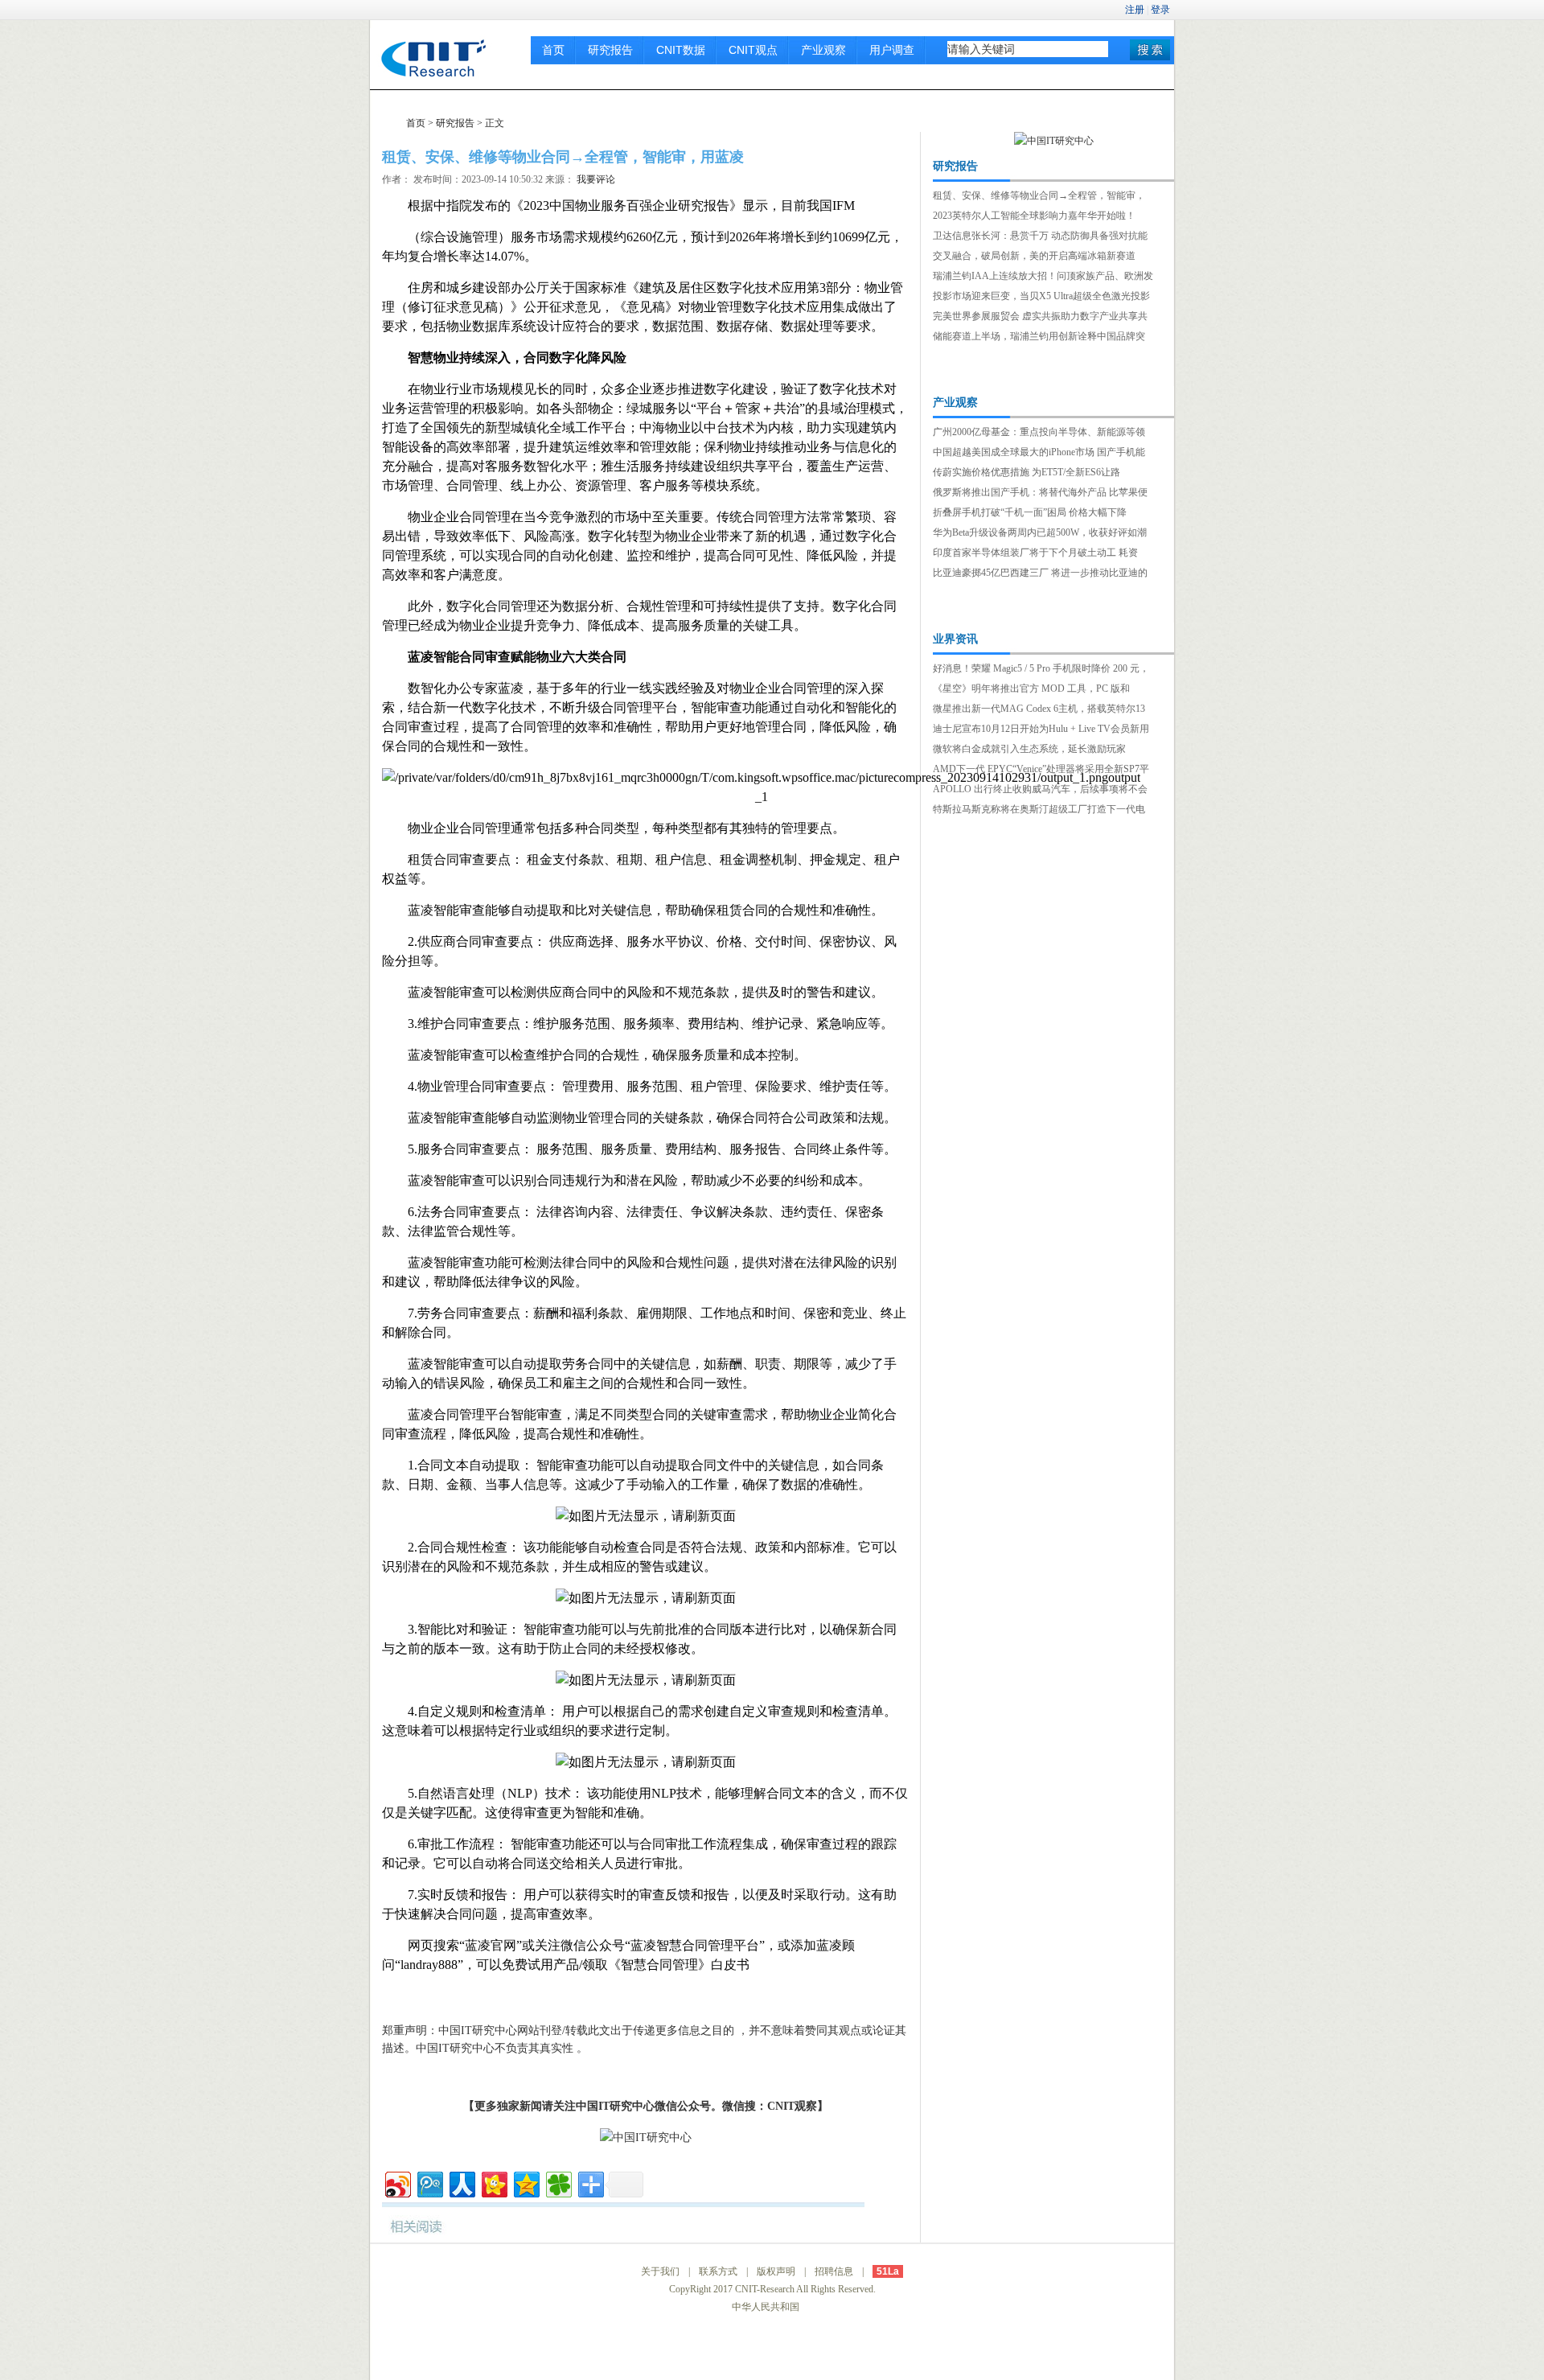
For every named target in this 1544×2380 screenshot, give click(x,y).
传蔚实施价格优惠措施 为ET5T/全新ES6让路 (1027, 472)
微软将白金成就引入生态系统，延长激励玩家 (1029, 749)
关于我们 (660, 2271)
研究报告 (610, 50)
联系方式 (718, 2271)
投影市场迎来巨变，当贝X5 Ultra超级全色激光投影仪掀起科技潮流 (1041, 298)
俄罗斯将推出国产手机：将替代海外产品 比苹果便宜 (1040, 494)
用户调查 (892, 50)
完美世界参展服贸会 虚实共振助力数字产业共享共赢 (1040, 318)
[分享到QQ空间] (526, 2183)
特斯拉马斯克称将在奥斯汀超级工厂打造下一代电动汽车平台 (1039, 811)
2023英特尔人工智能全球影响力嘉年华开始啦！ (1034, 216)
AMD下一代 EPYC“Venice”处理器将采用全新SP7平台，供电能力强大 (1041, 771)
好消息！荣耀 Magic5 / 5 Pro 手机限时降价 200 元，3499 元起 (1041, 670)
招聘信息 (834, 2271)
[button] (1150, 50)
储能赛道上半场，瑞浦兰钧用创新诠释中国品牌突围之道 (1039, 338)
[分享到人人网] (461, 2183)
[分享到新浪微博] (397, 2183)
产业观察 (823, 50)
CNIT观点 (753, 50)
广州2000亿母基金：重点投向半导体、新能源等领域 (1039, 434)
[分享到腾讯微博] (429, 2183)
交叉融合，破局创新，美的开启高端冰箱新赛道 (1034, 256)
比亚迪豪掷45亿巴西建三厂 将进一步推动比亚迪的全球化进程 (1040, 574)
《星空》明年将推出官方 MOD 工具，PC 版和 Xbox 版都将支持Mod (1031, 690)
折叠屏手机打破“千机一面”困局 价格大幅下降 (1030, 512)
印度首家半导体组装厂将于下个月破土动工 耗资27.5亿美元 (1035, 554)
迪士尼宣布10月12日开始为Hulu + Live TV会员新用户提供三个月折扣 (1041, 730)
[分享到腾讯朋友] (558, 2183)
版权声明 (776, 2271)
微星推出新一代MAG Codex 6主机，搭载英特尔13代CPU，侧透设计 (1039, 710)
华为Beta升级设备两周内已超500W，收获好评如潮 (1040, 532)
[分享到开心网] (493, 2183)
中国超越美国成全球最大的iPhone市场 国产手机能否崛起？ (1039, 454)
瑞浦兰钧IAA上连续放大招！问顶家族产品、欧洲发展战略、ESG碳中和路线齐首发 (1043, 277)
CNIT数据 (681, 50)
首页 (553, 50)
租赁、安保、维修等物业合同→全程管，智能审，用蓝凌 (1039, 197)
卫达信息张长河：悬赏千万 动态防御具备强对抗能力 (1040, 237)
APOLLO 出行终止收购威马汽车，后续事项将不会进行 (1040, 791)
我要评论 (596, 179)
